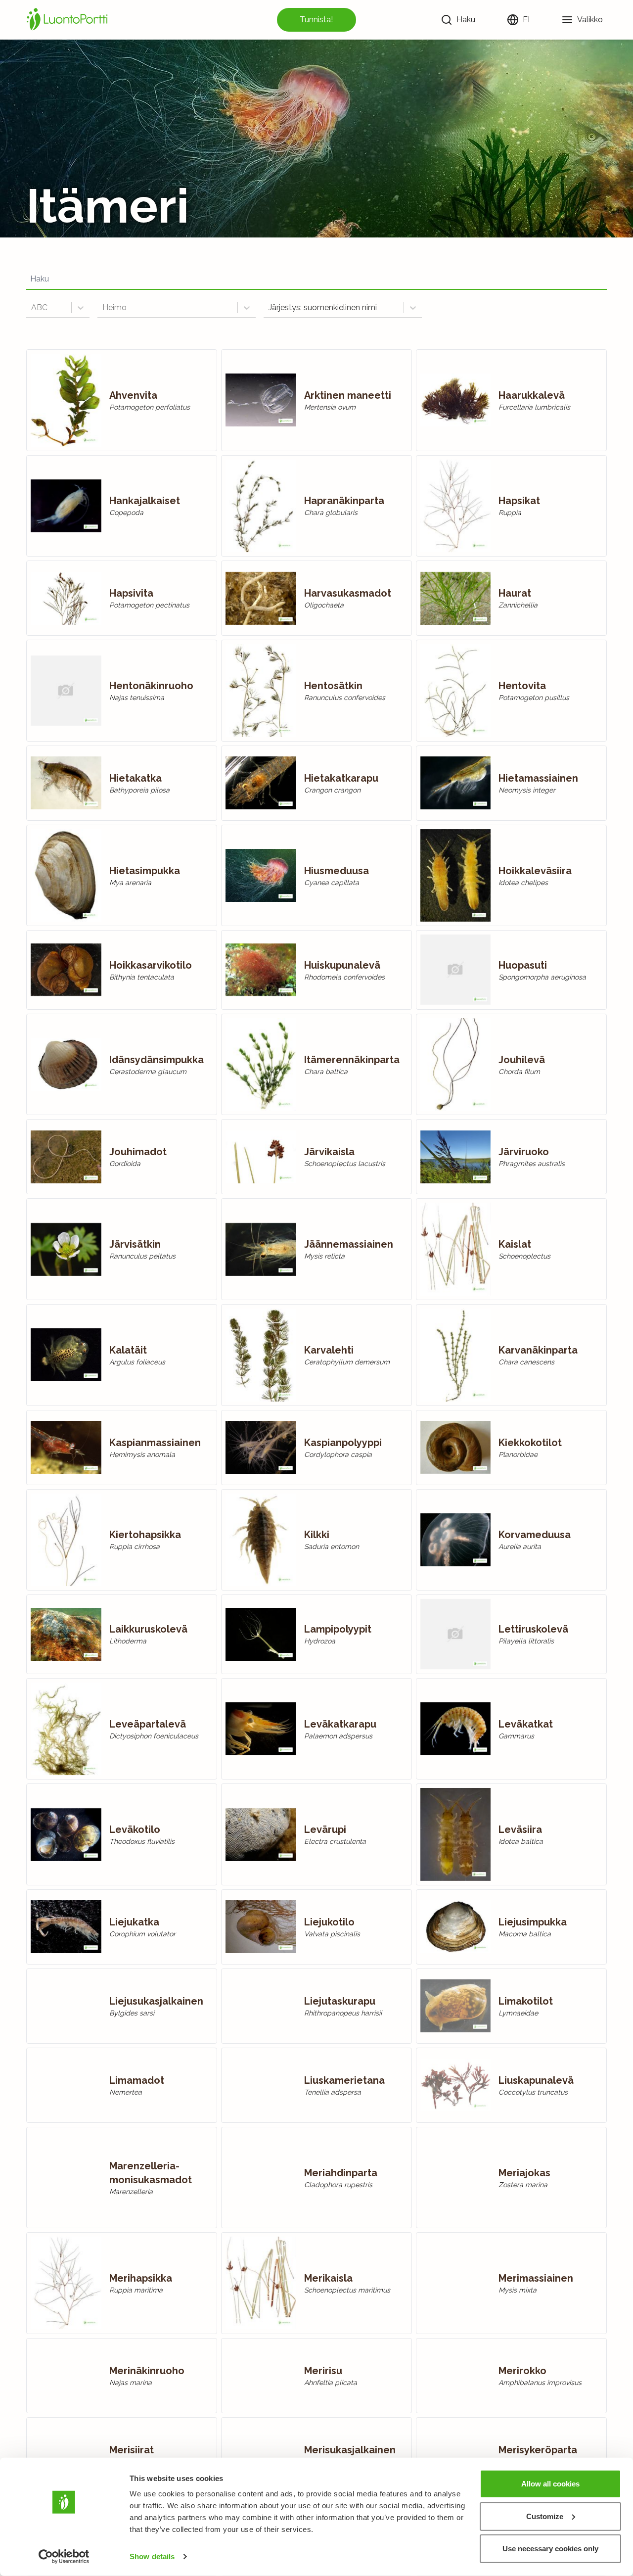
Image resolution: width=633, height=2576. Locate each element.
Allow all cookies (550, 2484)
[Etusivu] (69, 20)
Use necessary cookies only (550, 2549)
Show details (152, 2556)
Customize (545, 2516)
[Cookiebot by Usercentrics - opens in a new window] (64, 2557)
